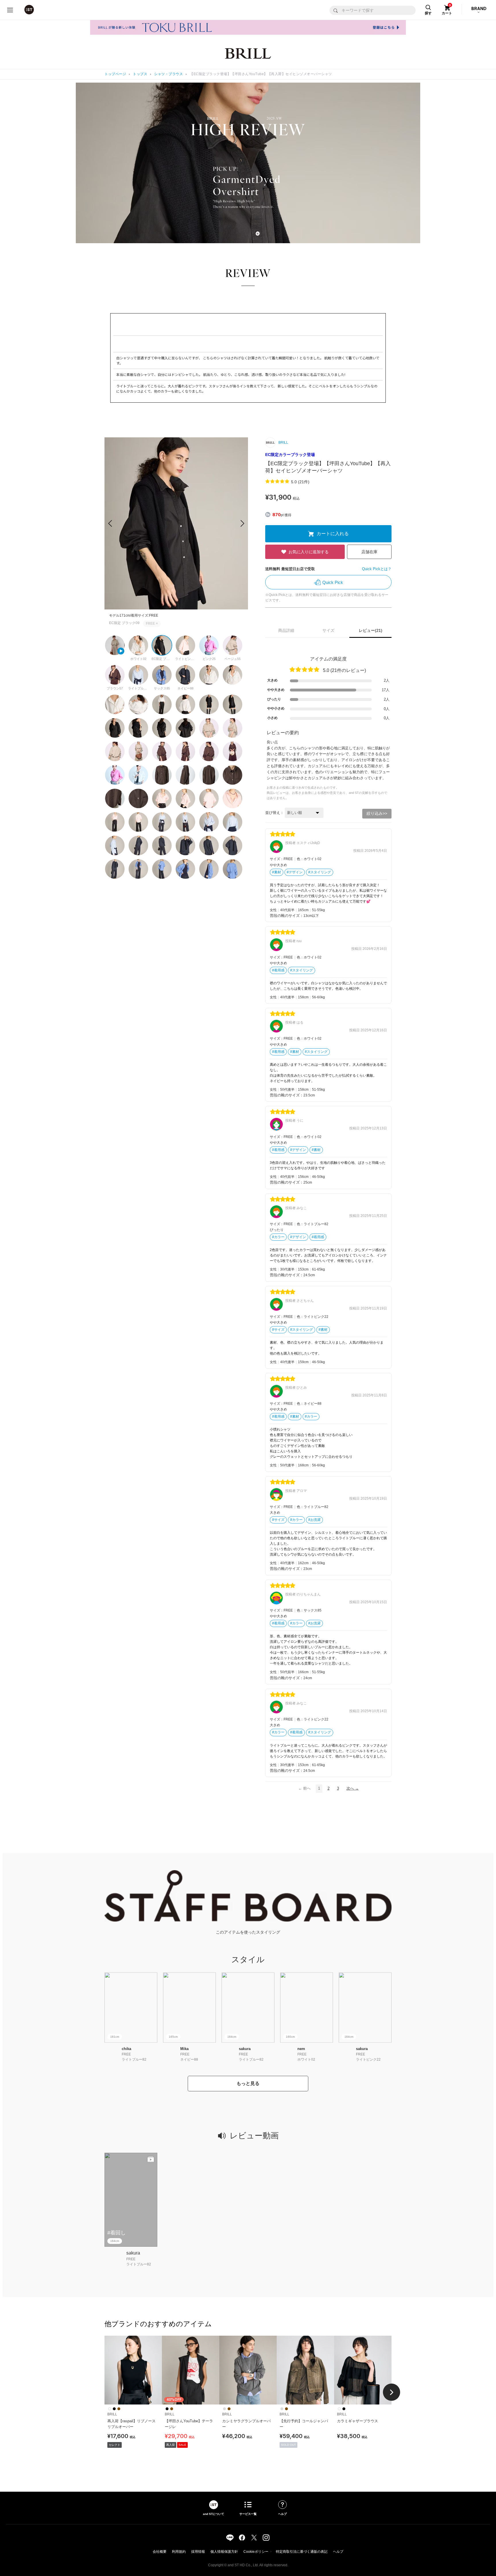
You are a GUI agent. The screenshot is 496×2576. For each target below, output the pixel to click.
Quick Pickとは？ (377, 569)
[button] (242, 523)
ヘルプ (338, 2552)
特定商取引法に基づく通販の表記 (302, 2552)
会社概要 (160, 2552)
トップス (140, 74)
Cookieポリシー (256, 2552)
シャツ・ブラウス (168, 74)
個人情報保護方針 (224, 2552)
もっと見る (248, 2083)
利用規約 (179, 2552)
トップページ (115, 74)
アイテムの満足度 (328, 659)
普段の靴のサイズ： (287, 916)
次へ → (353, 1788)
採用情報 (198, 2552)
